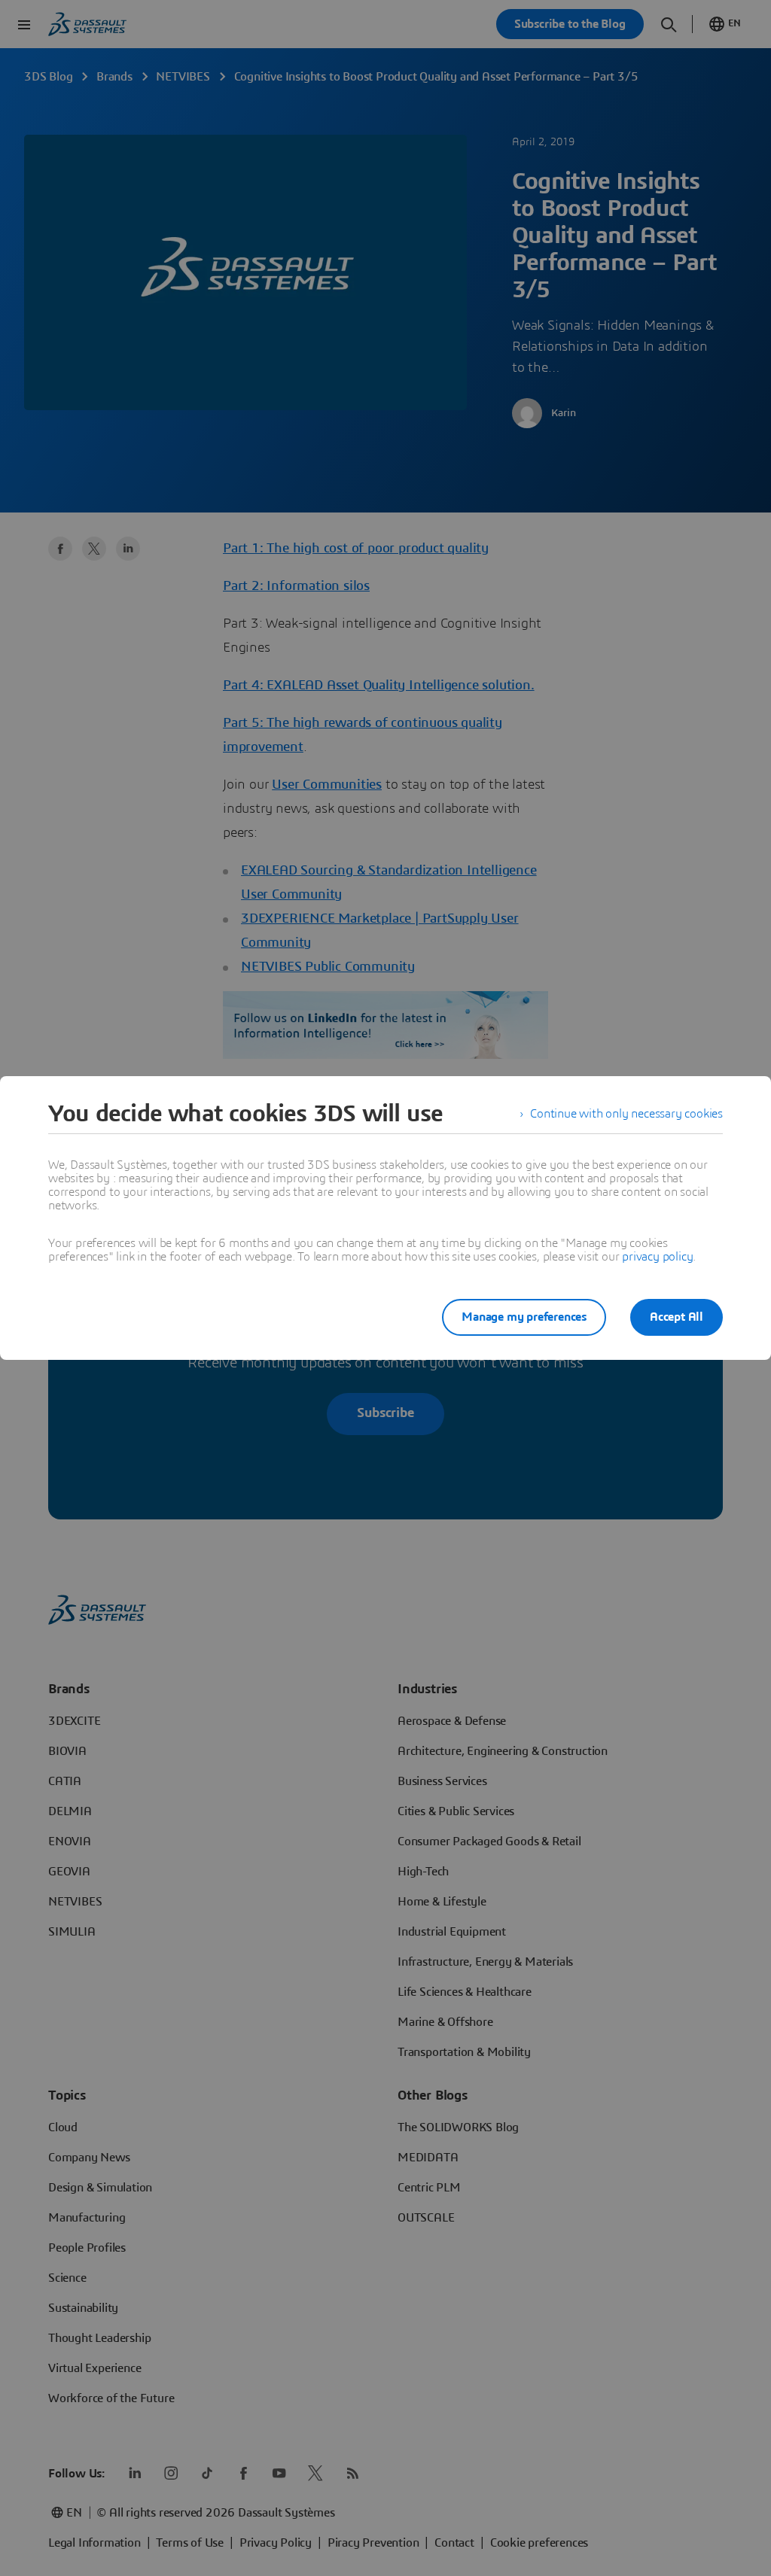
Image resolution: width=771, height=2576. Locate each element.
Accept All (677, 1317)
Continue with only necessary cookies (626, 1114)
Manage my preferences (524, 1317)
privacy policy (657, 1257)
